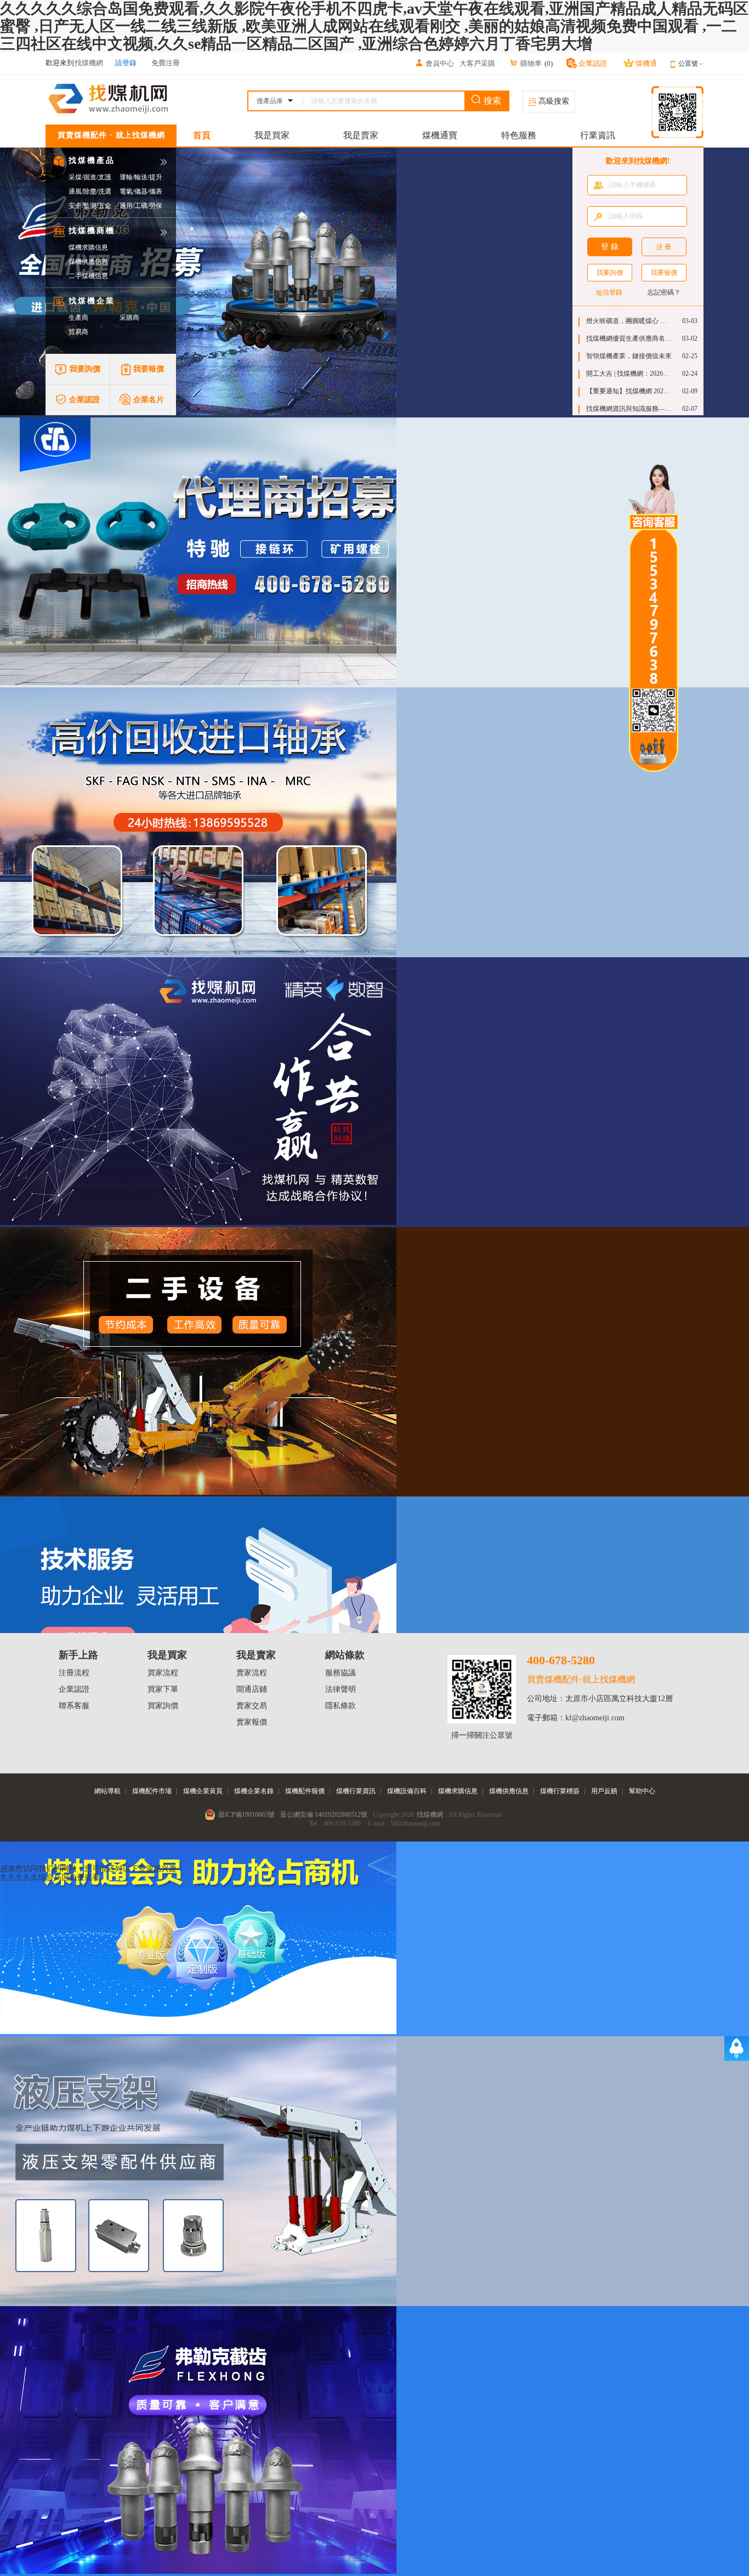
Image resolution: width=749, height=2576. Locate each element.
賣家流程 (252, 1673)
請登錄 (126, 63)
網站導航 (107, 1791)
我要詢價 (85, 369)
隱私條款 (341, 1706)
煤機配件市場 (152, 1791)
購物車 (531, 63)
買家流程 (163, 1673)
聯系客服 (74, 1706)
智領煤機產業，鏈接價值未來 (629, 356)
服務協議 (341, 1673)
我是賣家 (361, 135)
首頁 (202, 135)
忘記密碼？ (664, 292)
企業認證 (84, 400)
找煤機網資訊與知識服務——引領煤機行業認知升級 (629, 409)
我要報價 (149, 369)
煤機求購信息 (88, 247)
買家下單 (163, 1689)
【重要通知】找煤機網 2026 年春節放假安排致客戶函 (629, 391)
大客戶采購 (477, 63)
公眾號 (688, 64)
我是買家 (272, 135)
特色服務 (519, 135)
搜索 (491, 101)
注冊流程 (74, 1673)
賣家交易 (252, 1706)
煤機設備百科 (407, 1791)
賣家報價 (252, 1722)
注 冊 (664, 247)
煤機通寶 (440, 135)
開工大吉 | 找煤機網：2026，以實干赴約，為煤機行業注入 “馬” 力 (629, 374)
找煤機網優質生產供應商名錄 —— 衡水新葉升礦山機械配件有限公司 (629, 338)
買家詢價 (163, 1706)
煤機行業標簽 (560, 1791)
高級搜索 (553, 101)
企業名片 (149, 400)
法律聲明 (341, 1689)
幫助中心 (642, 1791)
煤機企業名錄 (254, 1791)
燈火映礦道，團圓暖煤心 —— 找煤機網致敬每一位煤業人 (629, 321)
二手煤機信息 (88, 276)
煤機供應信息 (88, 262)
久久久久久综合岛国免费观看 (50, 1877)
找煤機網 (430, 1815)
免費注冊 (166, 63)
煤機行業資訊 (356, 1791)
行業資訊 (598, 135)
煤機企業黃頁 (203, 1791)
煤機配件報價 (305, 1791)
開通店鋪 (252, 1689)
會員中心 (440, 63)
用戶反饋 (604, 1791)
